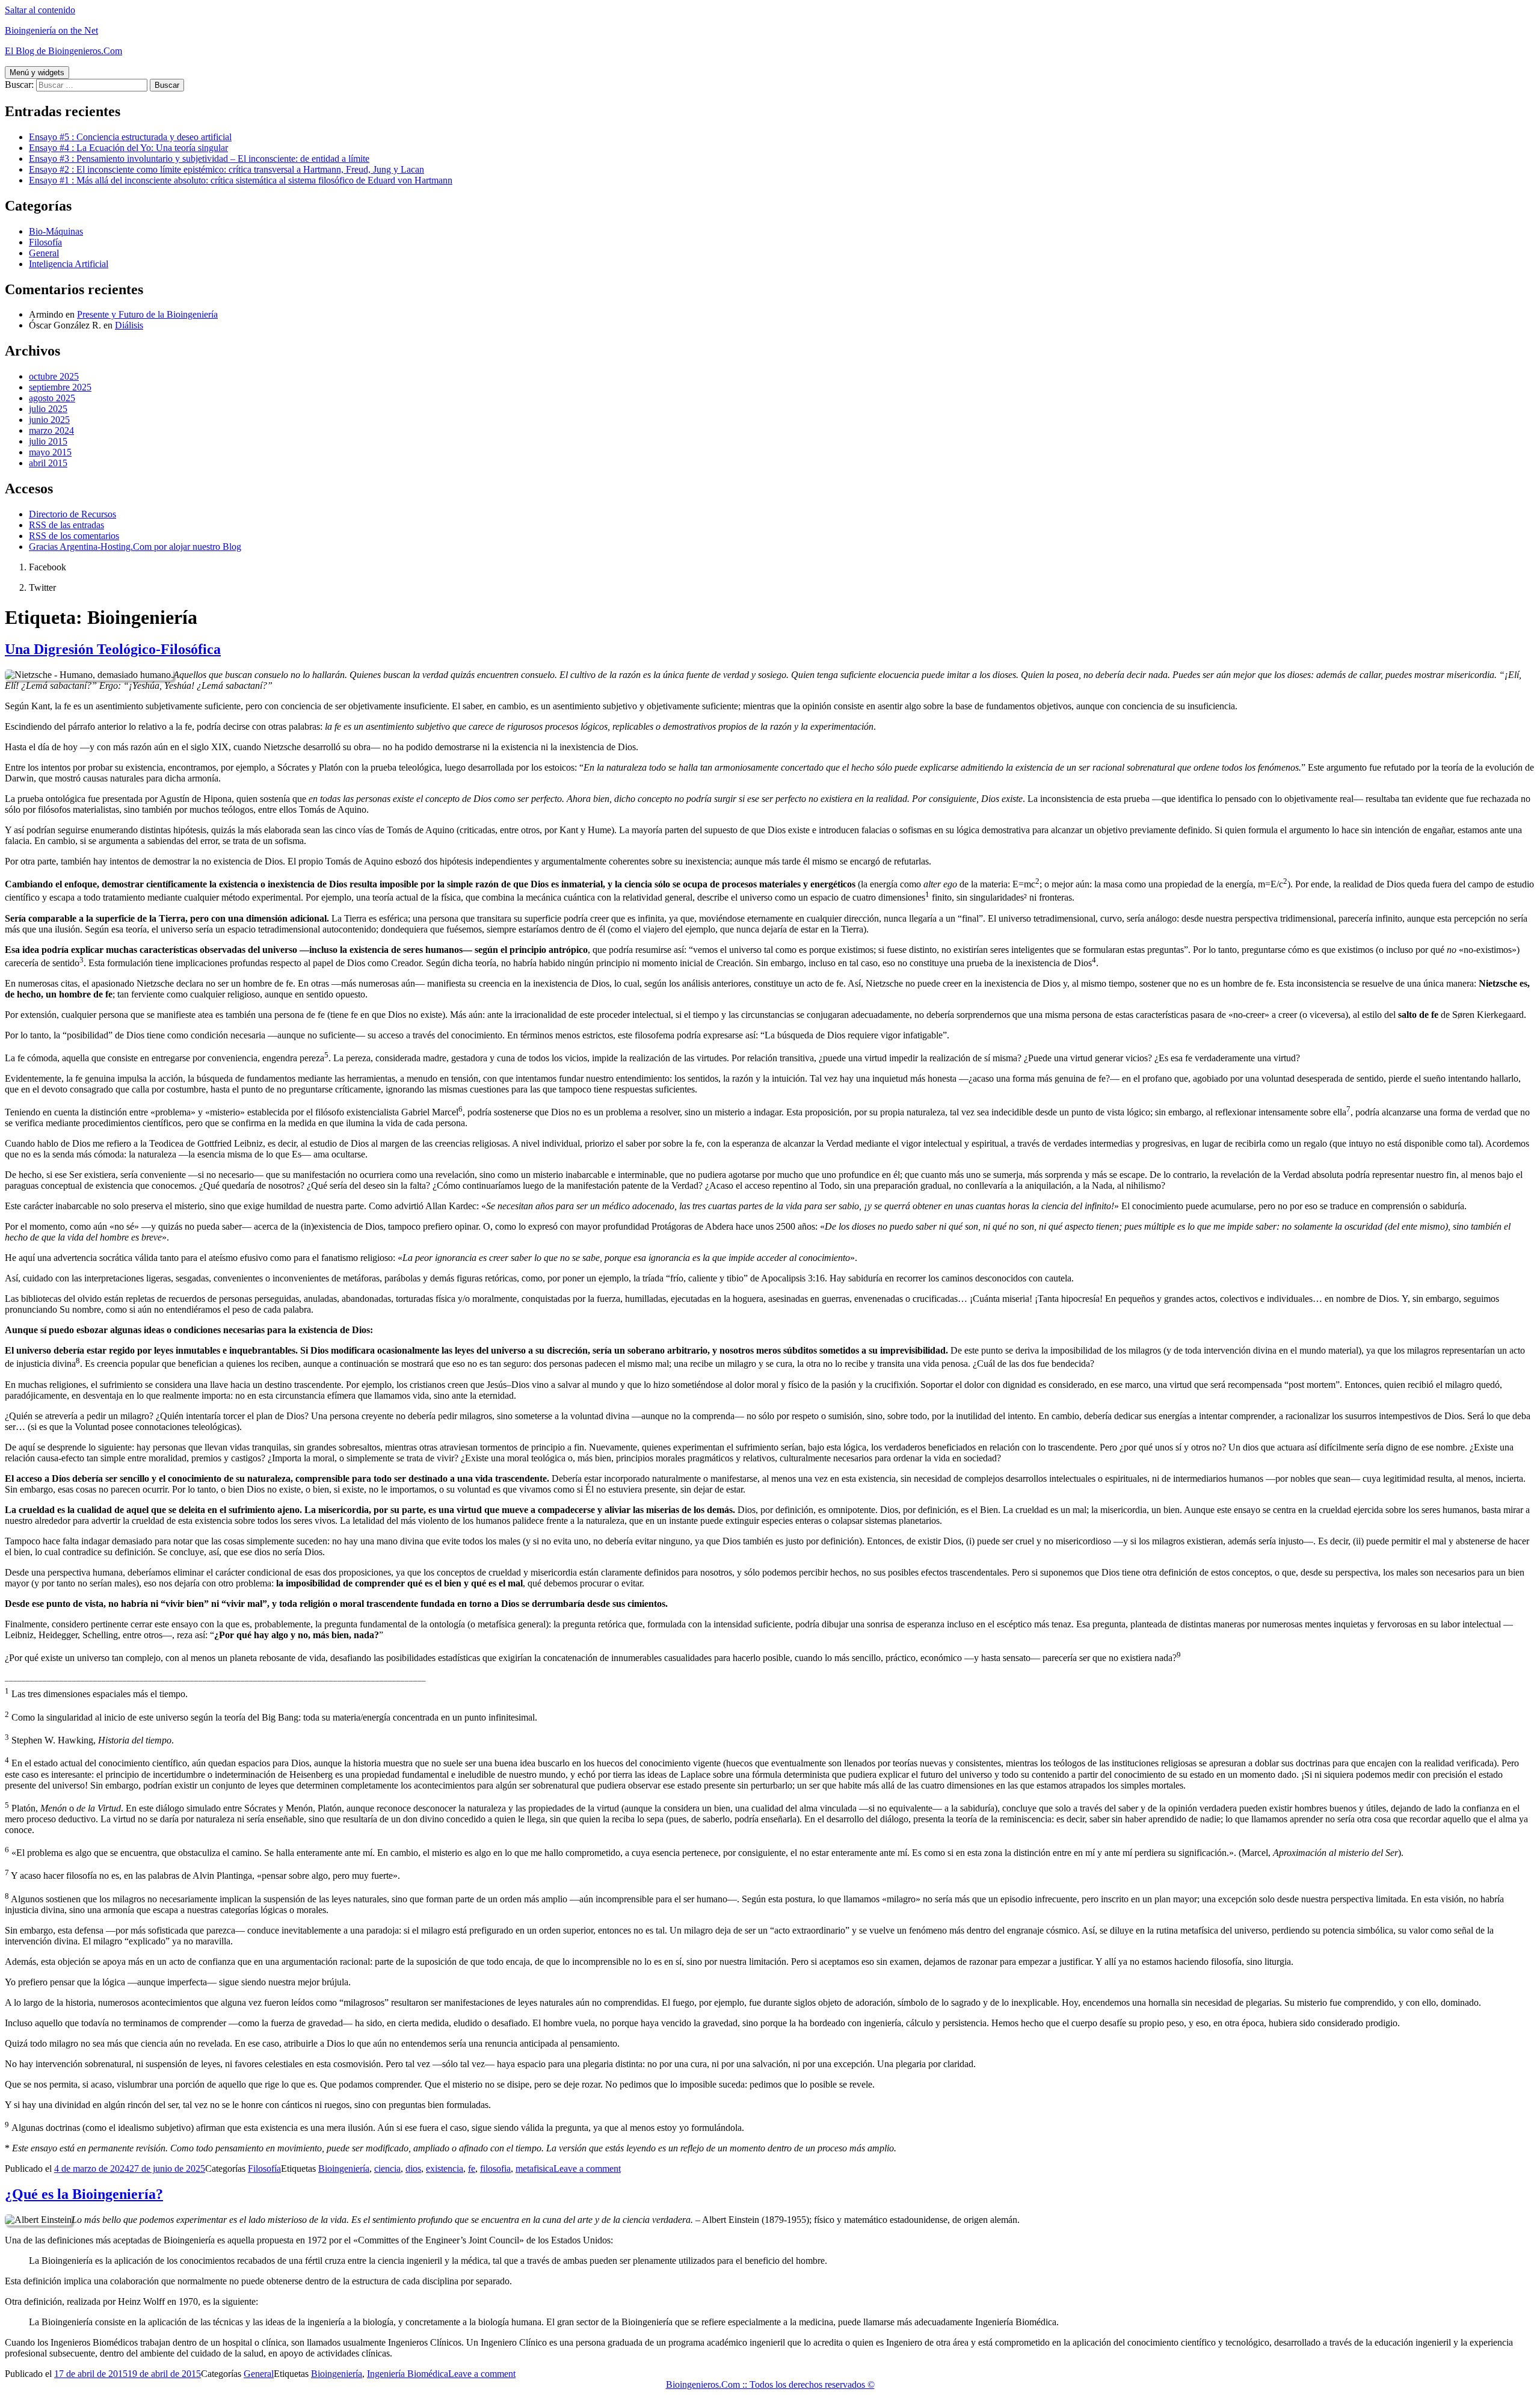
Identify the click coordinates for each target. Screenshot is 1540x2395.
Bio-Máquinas (56, 231)
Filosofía (45, 242)
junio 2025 (49, 420)
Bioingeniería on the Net (51, 30)
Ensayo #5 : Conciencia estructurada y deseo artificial (130, 137)
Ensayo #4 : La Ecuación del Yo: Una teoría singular (128, 148)
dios (413, 2168)
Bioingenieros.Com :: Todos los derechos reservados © (770, 2384)
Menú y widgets (37, 72)
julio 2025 (48, 409)
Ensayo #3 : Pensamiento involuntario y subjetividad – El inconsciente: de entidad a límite (199, 159)
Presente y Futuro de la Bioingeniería (147, 314)
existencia (445, 2168)
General (44, 253)
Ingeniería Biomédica (408, 2374)
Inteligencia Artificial (69, 264)
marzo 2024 (51, 430)
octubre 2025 (54, 376)
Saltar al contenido (40, 10)
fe (472, 2168)
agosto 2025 (52, 398)
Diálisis (129, 325)
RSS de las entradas (66, 525)
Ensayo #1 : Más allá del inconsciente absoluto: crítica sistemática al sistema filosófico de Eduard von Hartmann (241, 180)
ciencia (387, 2168)
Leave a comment (587, 2168)
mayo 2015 (50, 452)
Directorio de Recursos (72, 514)
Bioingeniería (344, 2168)
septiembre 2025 (60, 387)
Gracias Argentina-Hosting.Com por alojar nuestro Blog (135, 547)
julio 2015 (48, 441)
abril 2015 (48, 463)
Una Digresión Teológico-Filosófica (113, 649)
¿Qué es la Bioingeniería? (84, 2194)
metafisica (534, 2168)
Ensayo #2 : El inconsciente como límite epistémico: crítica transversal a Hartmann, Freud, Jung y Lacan (226, 169)
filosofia (495, 2168)
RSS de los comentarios (74, 536)
